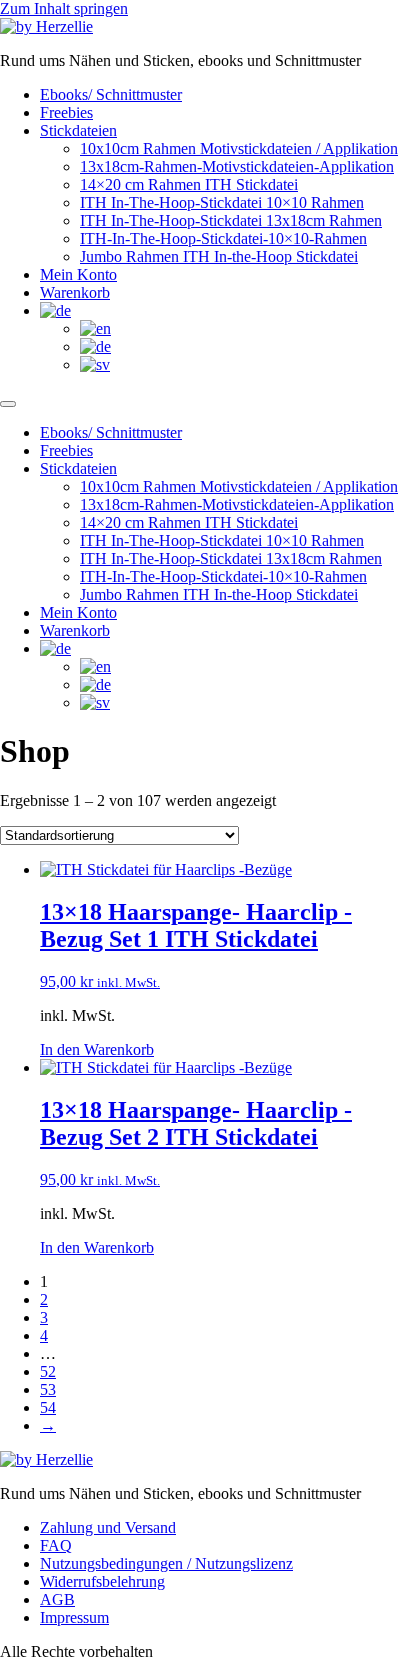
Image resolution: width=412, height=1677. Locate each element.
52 (48, 1371)
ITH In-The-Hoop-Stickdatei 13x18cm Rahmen (231, 220)
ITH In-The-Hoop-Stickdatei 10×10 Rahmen (222, 202)
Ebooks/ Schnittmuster (111, 94)
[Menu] (8, 404)
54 (48, 1407)
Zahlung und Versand (108, 1527)
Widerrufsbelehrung (102, 1581)
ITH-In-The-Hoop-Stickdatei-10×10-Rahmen (223, 238)
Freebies (66, 112)
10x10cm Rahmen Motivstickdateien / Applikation (239, 148)
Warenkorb (75, 292)
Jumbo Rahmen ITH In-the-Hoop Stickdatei (219, 256)
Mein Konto (78, 274)
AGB (57, 1599)
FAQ (56, 1545)
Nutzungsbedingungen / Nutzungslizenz (166, 1563)
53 (48, 1389)
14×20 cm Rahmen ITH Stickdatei (189, 184)
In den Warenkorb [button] (97, 1049)
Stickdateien (78, 130)
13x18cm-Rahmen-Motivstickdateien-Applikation (237, 166)
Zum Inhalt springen (64, 8)
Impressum (74, 1617)
